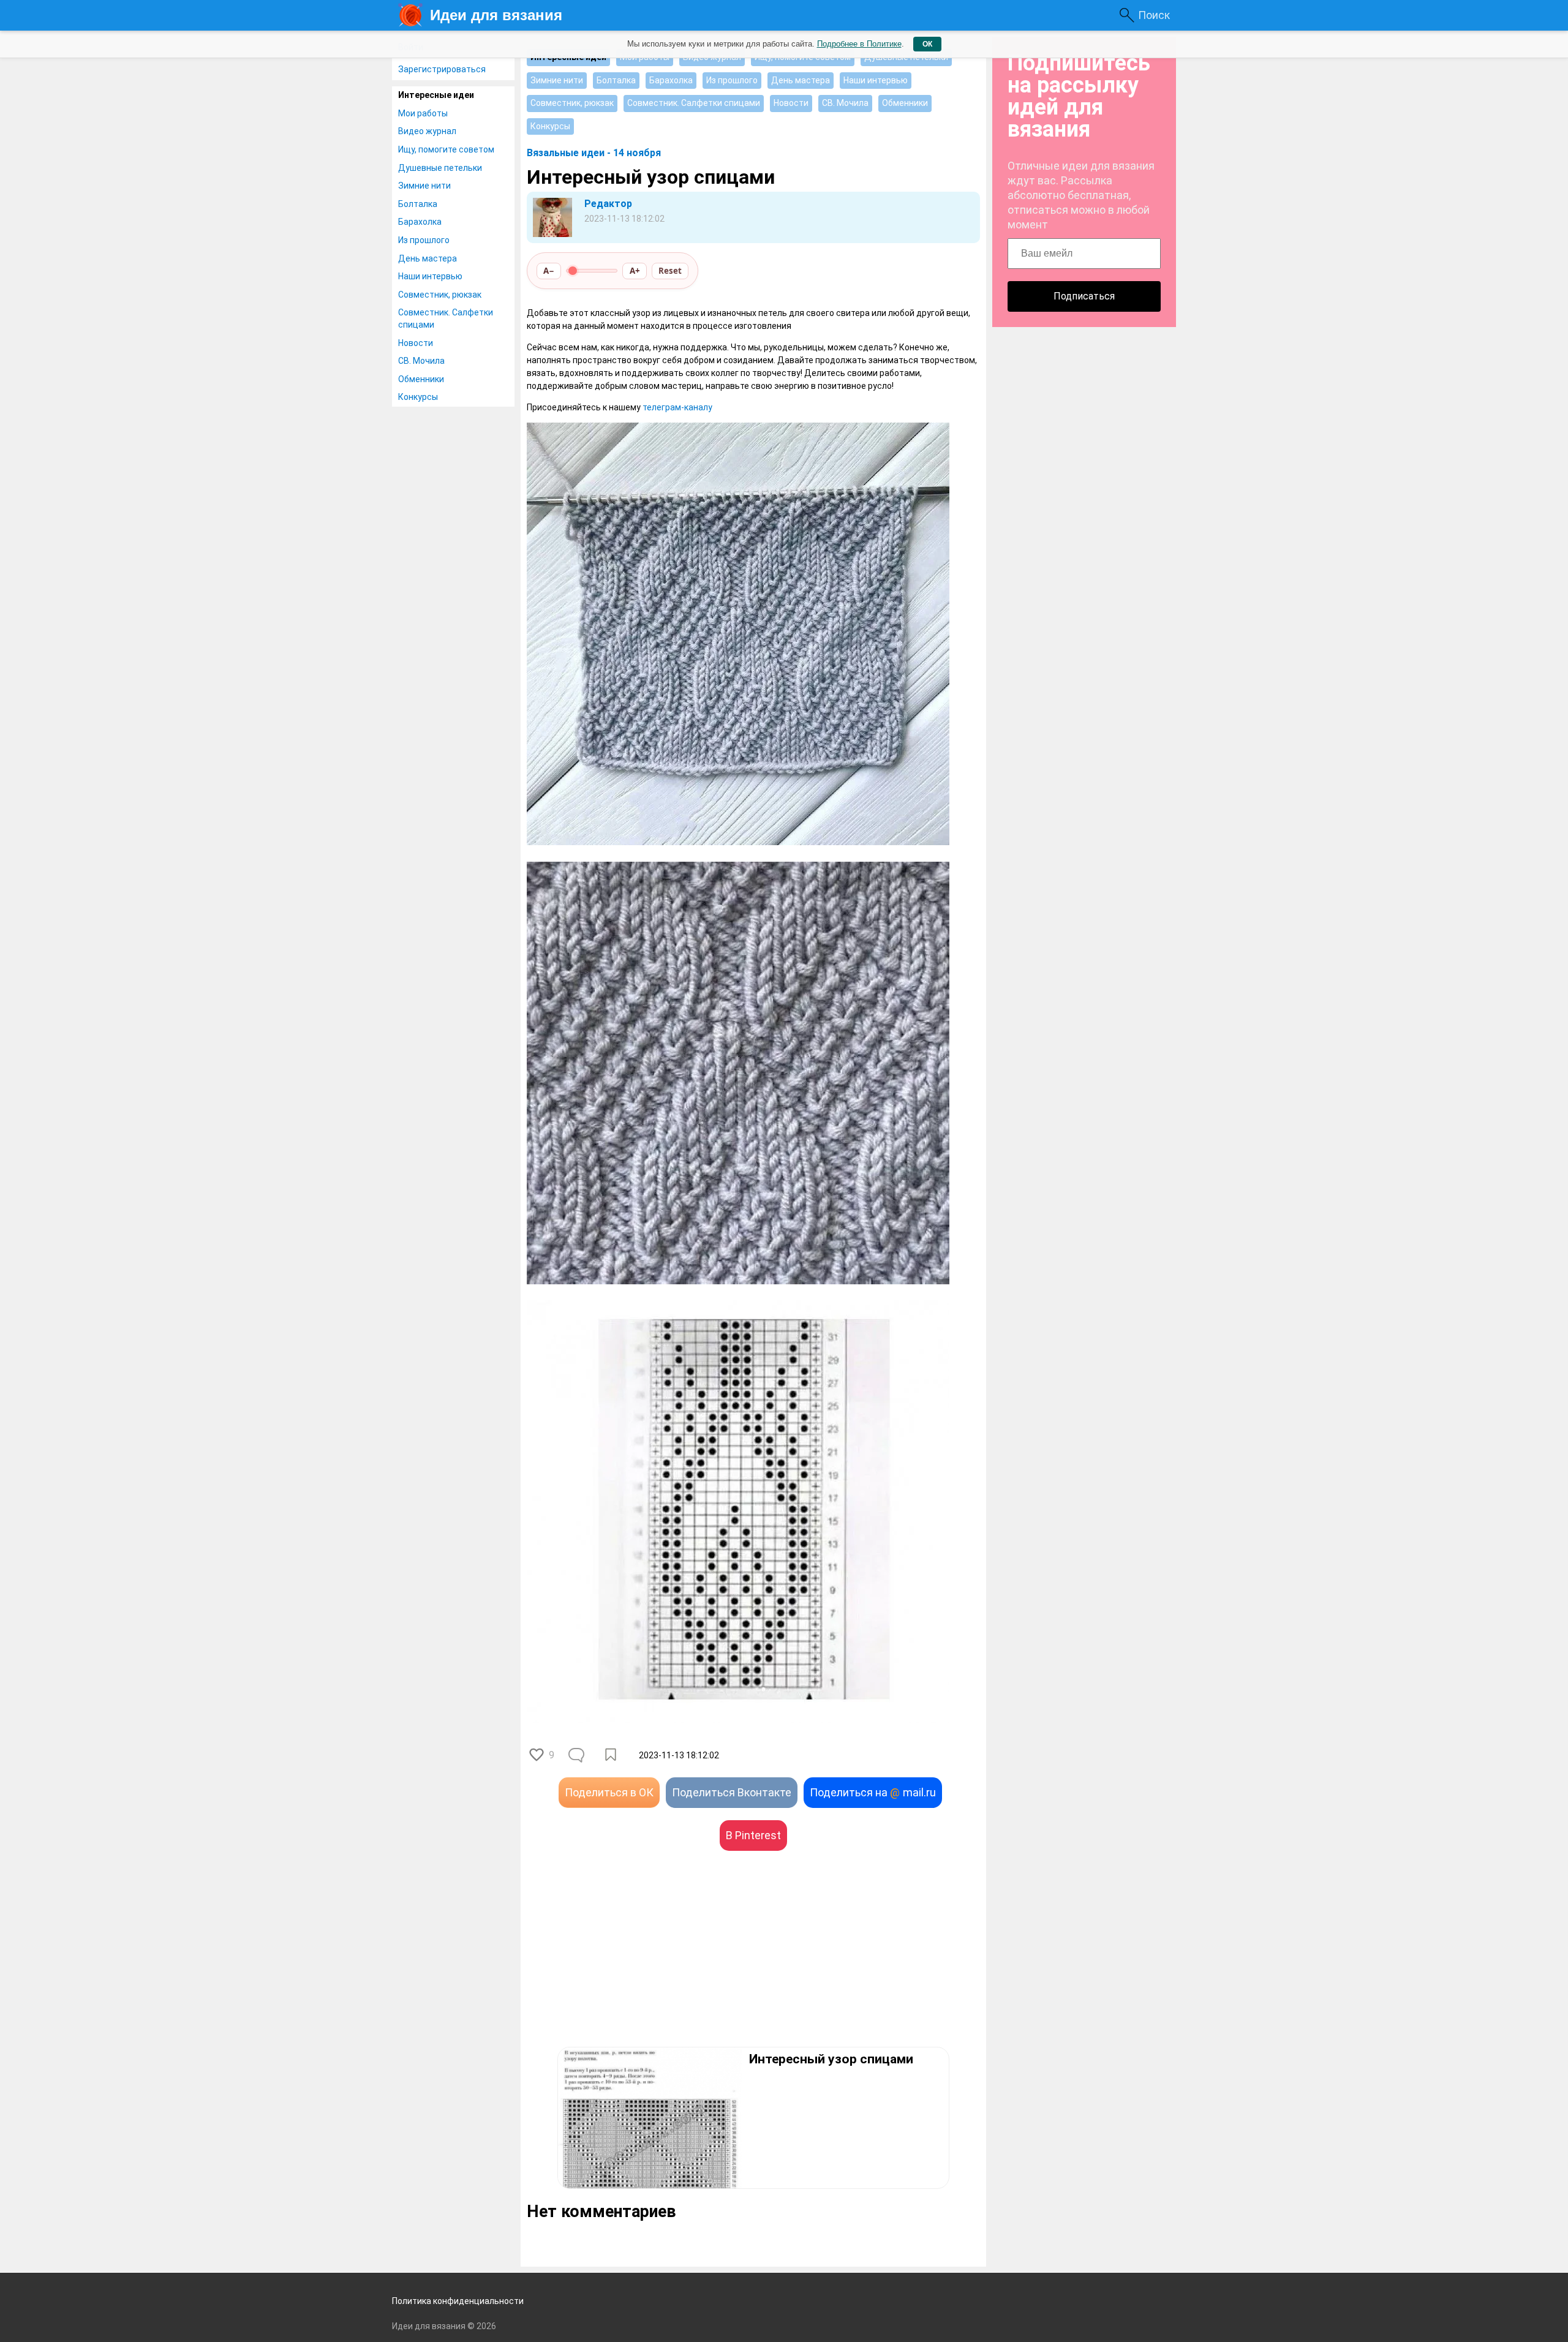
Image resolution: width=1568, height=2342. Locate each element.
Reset (670, 271)
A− (549, 271)
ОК (927, 44)
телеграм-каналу (677, 407)
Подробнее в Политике (859, 44)
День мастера (428, 258)
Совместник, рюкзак (440, 295)
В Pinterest (753, 1835)
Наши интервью (430, 276)
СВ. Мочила (421, 361)
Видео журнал (427, 131)
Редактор (608, 204)
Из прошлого (424, 240)
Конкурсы (418, 397)
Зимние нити (424, 186)
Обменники (421, 379)
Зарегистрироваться (442, 69)
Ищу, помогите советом (446, 149)
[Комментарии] (578, 1755)
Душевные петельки (440, 168)
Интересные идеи (436, 95)
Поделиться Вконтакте (732, 1792)
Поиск (1154, 15)
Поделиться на (873, 1792)
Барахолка (420, 222)
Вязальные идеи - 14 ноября (594, 153)
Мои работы (423, 113)
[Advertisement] (640, 1967)
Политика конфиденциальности (458, 2301)
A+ (635, 271)
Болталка (418, 204)
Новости (416, 343)
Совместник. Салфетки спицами (446, 318)
